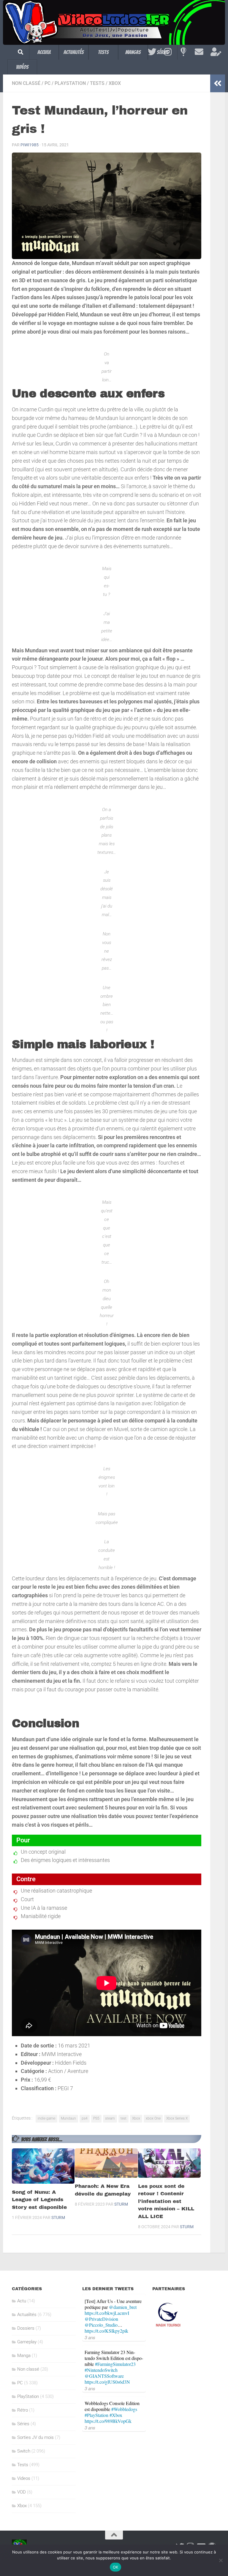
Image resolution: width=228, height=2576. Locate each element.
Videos (24, 2478)
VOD (22, 2492)
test (123, 2118)
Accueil (44, 52)
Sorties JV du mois (35, 2437)
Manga (24, 2355)
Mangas (133, 52)
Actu (22, 2301)
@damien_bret (123, 2307)
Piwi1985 (30, 145)
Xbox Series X (177, 2118)
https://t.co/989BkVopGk (108, 2421)
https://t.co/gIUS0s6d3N (107, 2382)
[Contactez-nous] (199, 52)
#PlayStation (96, 2415)
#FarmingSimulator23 (115, 2364)
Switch (24, 2451)
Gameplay (27, 2342)
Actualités (74, 52)
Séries (23, 2424)
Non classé (26, 83)
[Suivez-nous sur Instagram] (168, 52)
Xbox (115, 83)
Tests (103, 52)
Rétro (23, 2410)
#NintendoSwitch (101, 2370)
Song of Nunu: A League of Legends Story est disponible (39, 2200)
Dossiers (26, 2328)
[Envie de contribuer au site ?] (215, 52)
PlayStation (70, 83)
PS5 (96, 2118)
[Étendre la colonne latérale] (218, 83)
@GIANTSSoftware (104, 2376)
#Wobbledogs (124, 2409)
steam (110, 2118)
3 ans (90, 2337)
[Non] (221, 2560)
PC (47, 83)
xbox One (153, 2118)
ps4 (85, 2118)
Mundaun (68, 2118)
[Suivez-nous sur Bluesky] (183, 52)
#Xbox (116, 2415)
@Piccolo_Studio (101, 2325)
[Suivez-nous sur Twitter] (152, 52)
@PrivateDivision (101, 2319)
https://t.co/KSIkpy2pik (106, 2331)
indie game (46, 2118)
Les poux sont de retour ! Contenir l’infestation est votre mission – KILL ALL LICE (166, 2201)
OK (116, 2567)
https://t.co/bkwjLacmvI (107, 2313)
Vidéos (22, 67)
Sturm (58, 2217)
